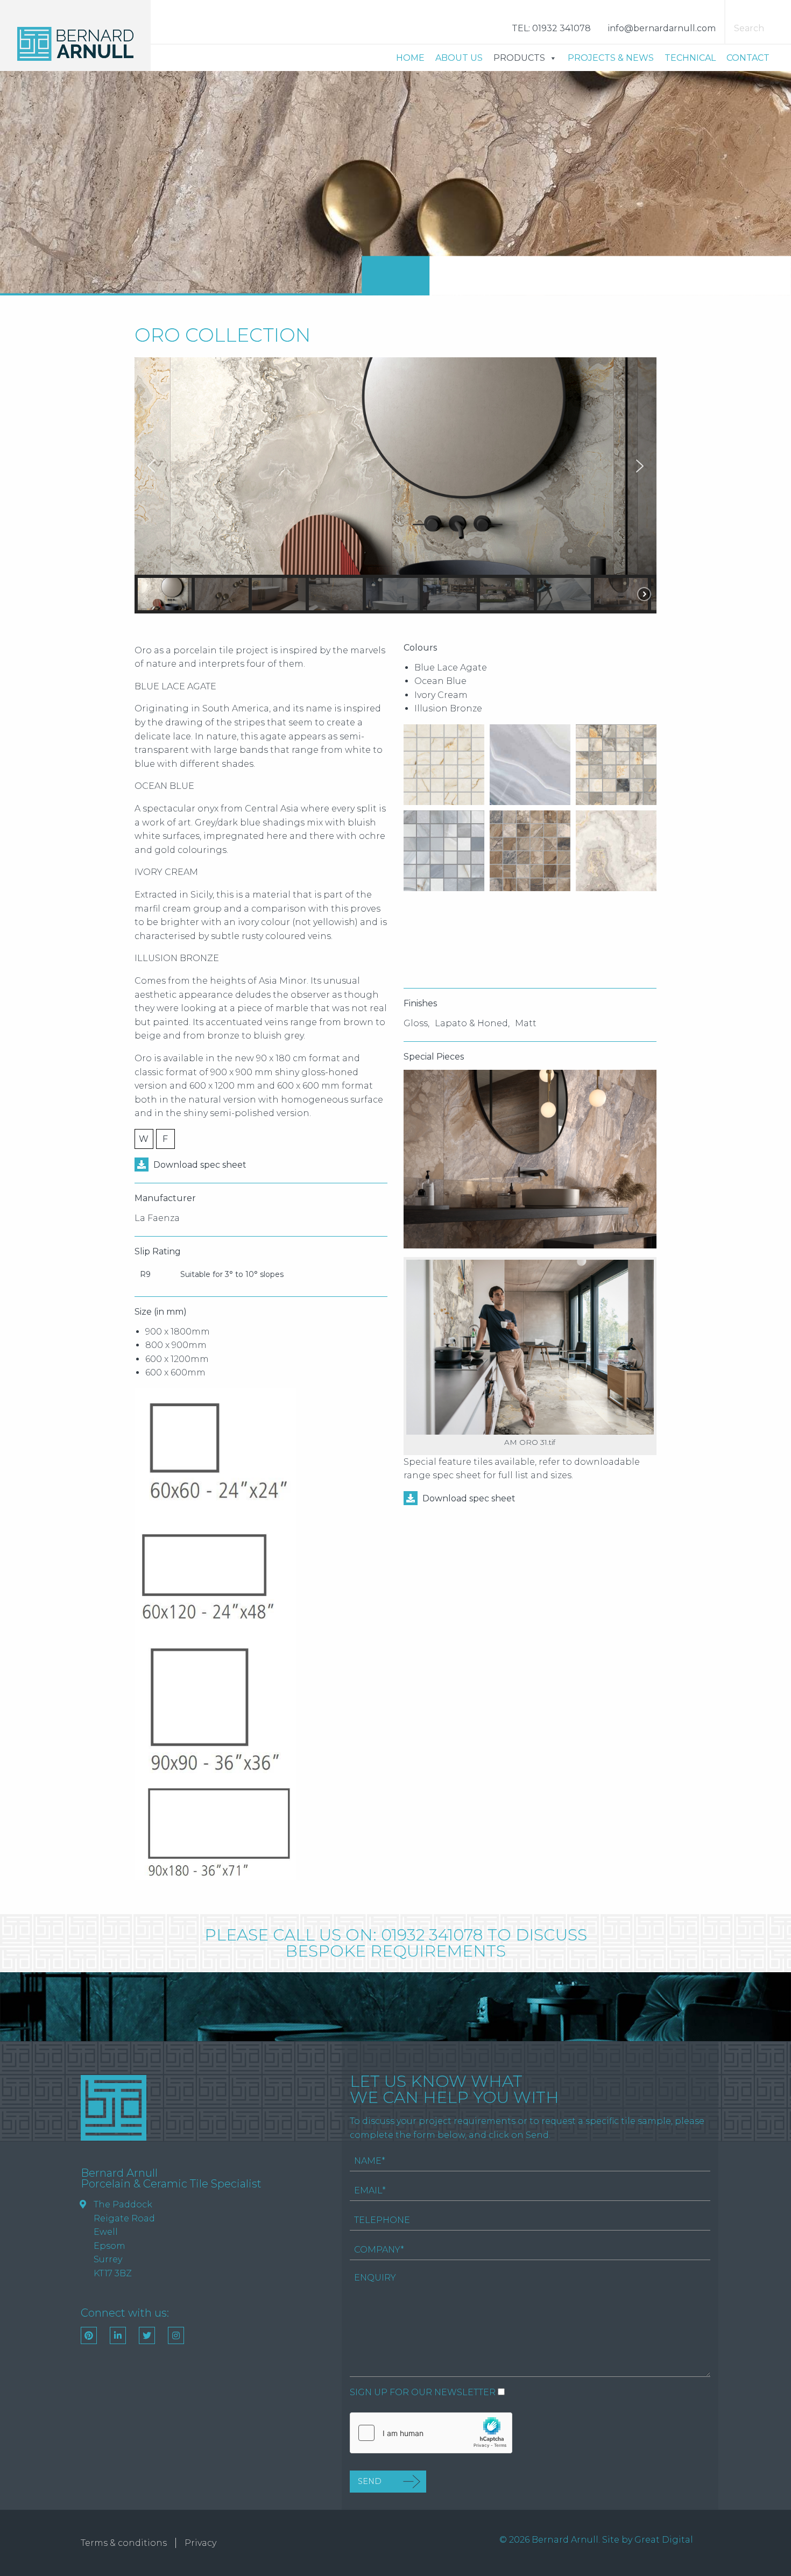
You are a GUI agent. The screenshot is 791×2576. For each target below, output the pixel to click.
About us (459, 58)
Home (410, 58)
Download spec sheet (200, 1165)
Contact (748, 58)
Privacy (200, 2543)
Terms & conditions (124, 2543)
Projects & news (611, 58)
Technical (690, 58)
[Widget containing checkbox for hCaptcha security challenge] (431, 2433)
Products (519, 58)
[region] (395, 485)
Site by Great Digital (648, 2540)
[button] (151, 466)
